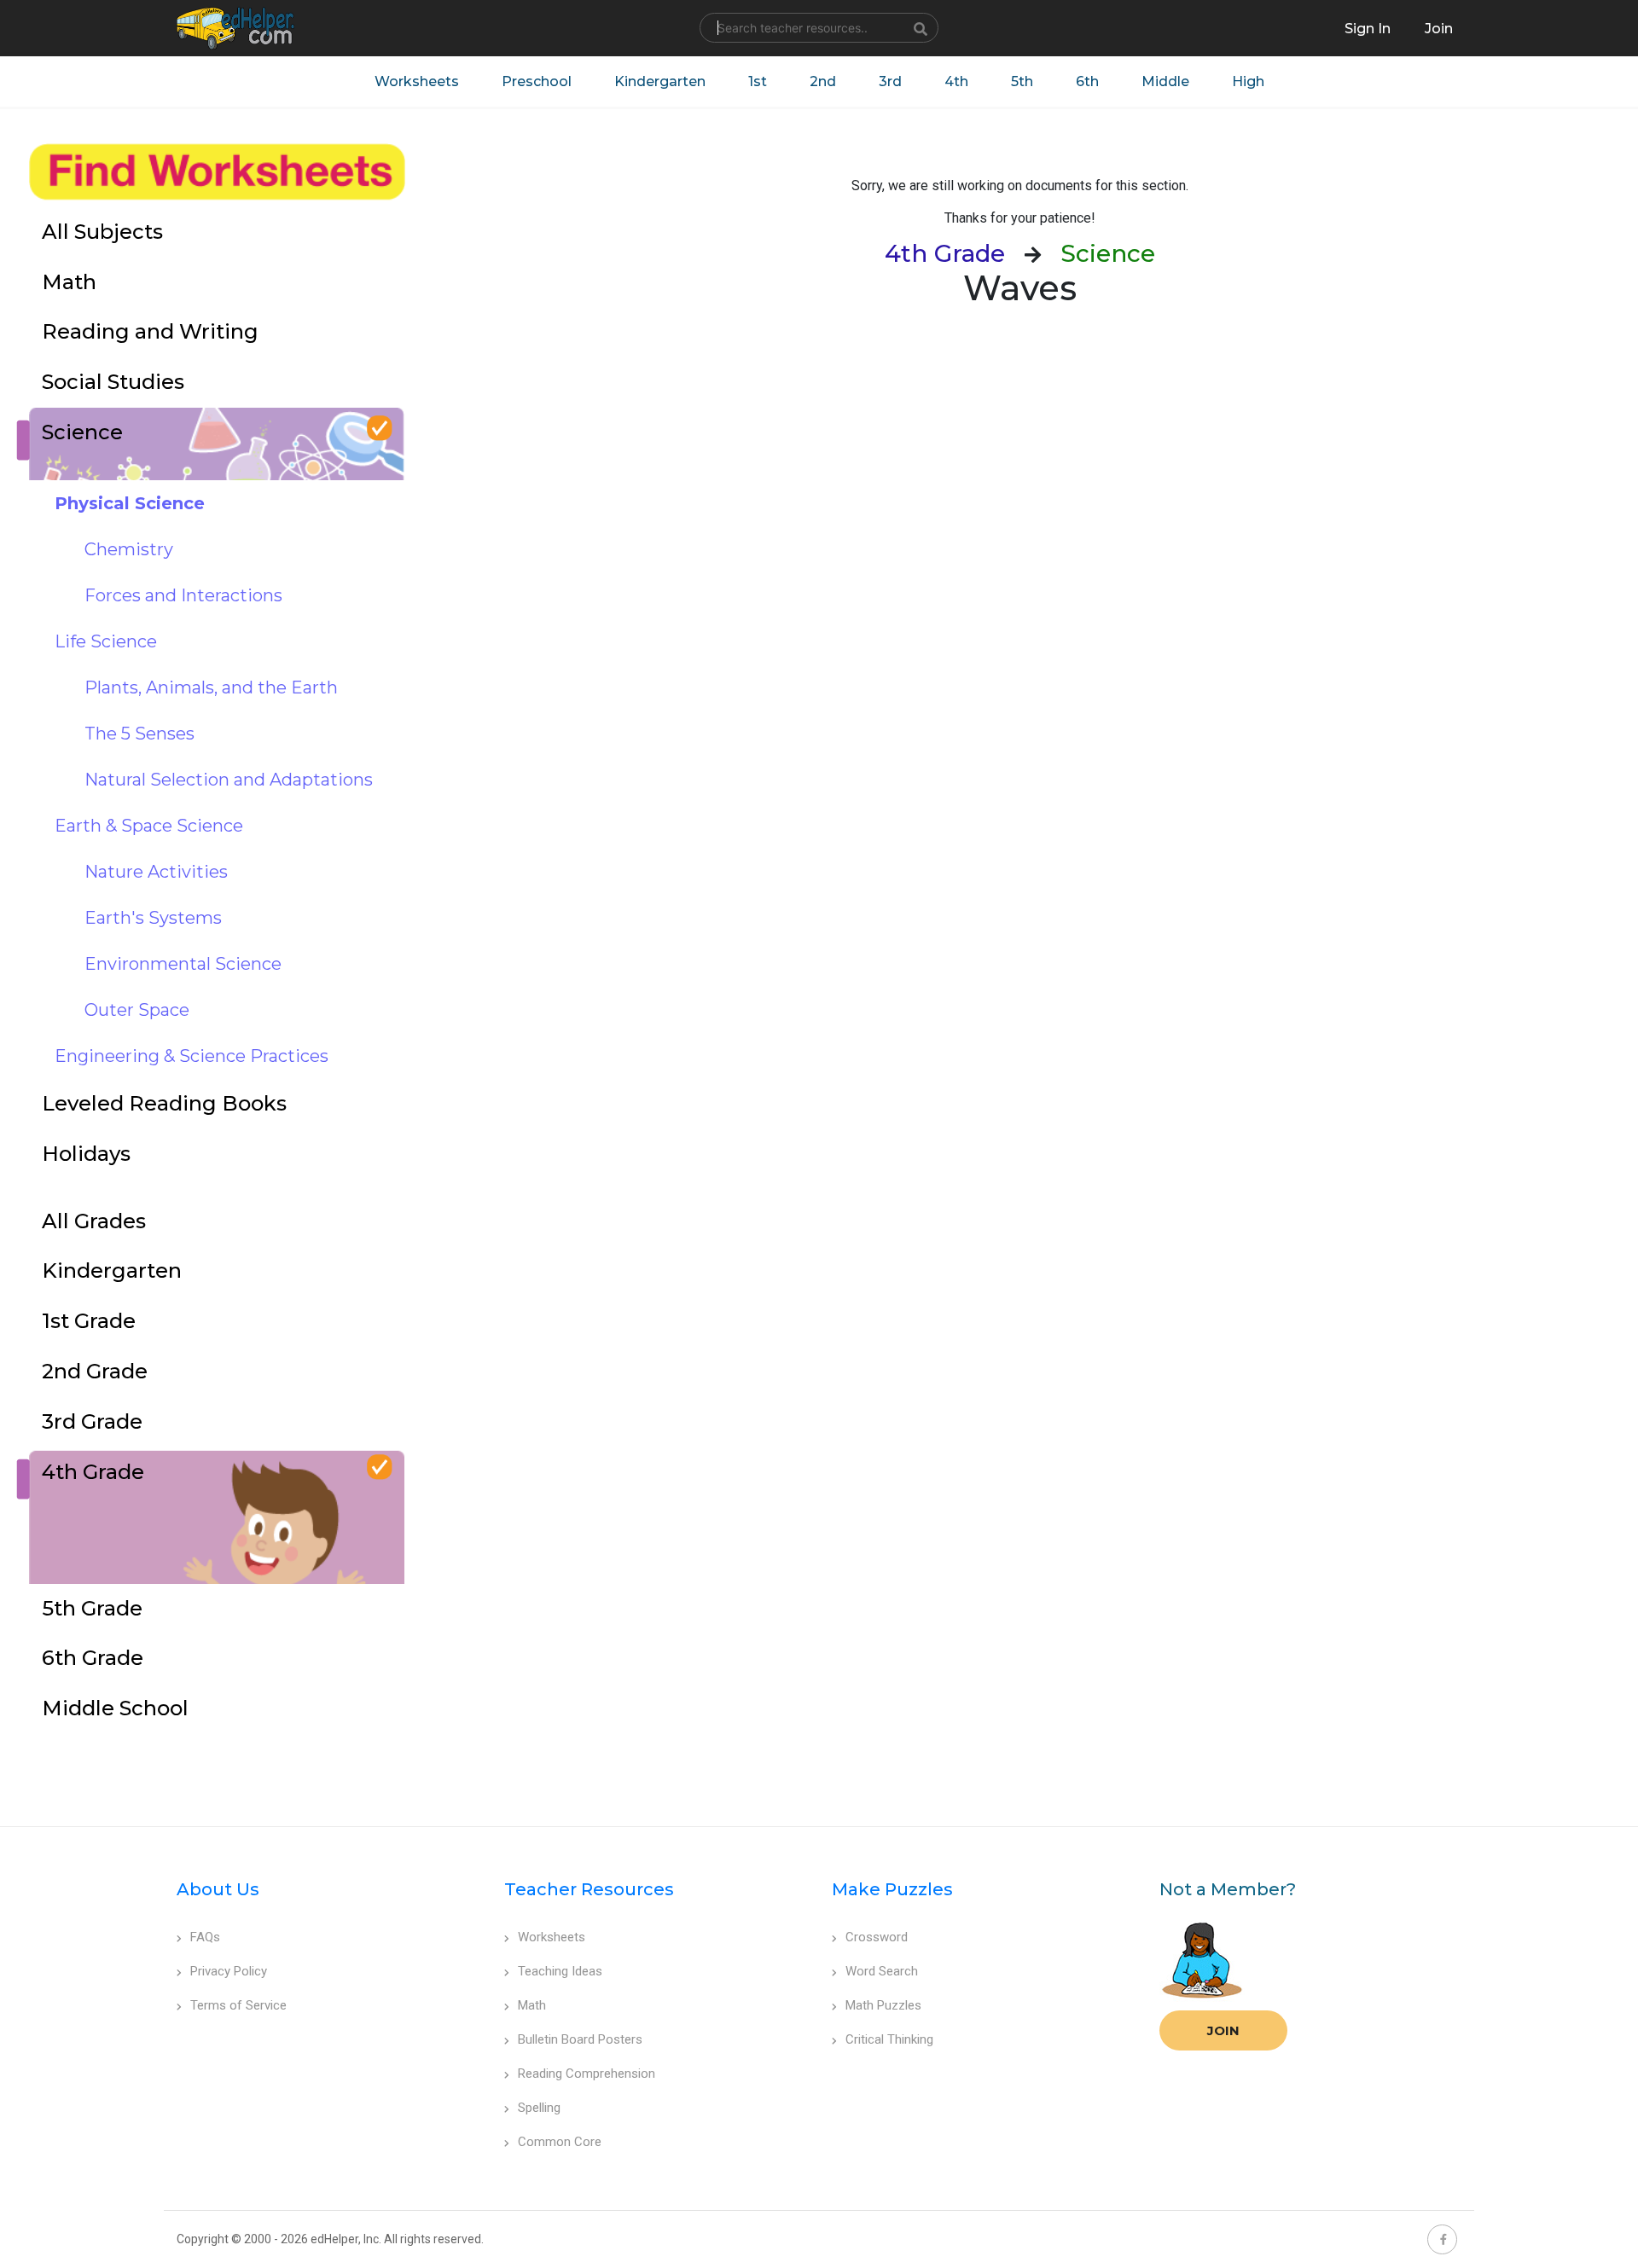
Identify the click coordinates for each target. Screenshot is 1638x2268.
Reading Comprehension (587, 2074)
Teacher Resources (589, 1889)
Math (532, 2005)
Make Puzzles (892, 1889)
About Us (218, 1889)
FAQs (205, 1937)
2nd (823, 81)
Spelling (539, 2108)
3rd (890, 81)
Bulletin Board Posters (580, 2039)
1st (758, 81)
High (1248, 81)
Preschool (537, 81)
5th (1022, 81)
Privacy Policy (229, 1971)
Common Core (560, 2142)
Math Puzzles (883, 2005)
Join (1223, 2030)
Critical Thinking (889, 2039)
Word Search (882, 1971)
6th (1087, 81)
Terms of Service (238, 2005)
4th (956, 81)
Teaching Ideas (560, 1971)
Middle (1165, 81)
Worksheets (417, 81)
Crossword (877, 1937)
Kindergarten (660, 81)
